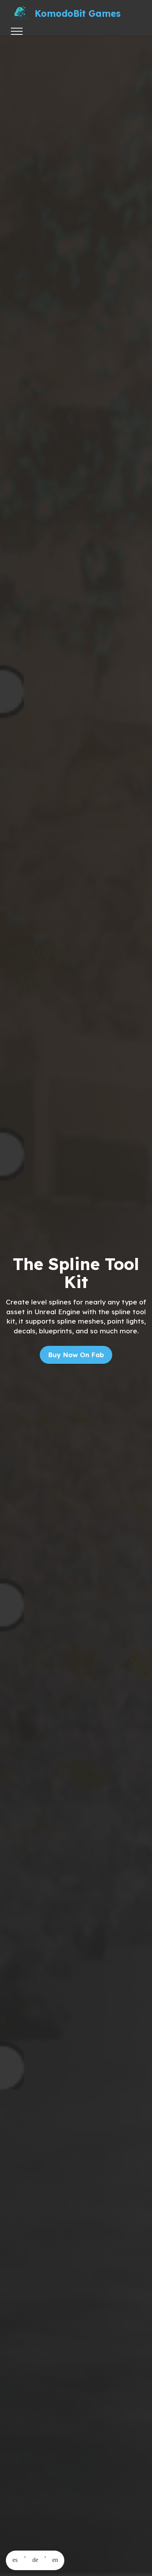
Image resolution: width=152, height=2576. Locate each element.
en (55, 2560)
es (15, 2560)
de (35, 2560)
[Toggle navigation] (17, 31)
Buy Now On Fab (76, 1355)
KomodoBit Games (78, 13)
